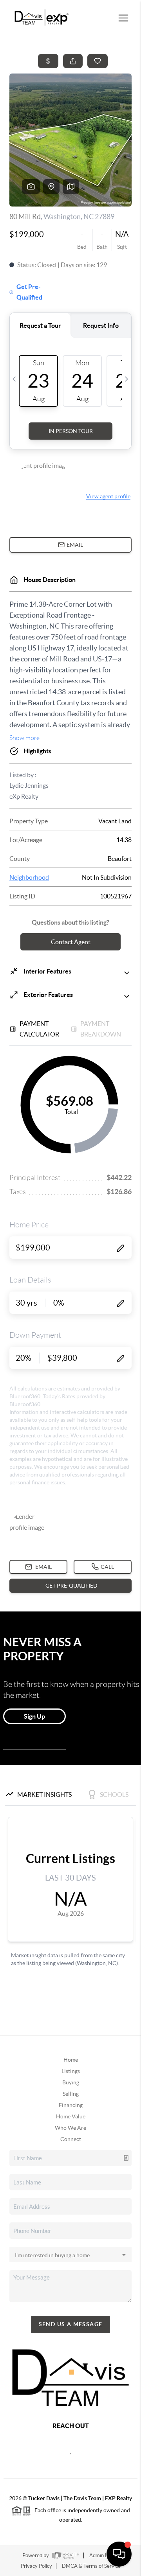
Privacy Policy (36, 2566)
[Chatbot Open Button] (119, 2554)
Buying (71, 2082)
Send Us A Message (71, 2324)
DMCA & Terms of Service (91, 2566)
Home (71, 2060)
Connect (71, 2139)
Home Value (71, 2116)
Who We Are (70, 2128)
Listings (71, 2071)
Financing (71, 2105)
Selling (71, 2094)
